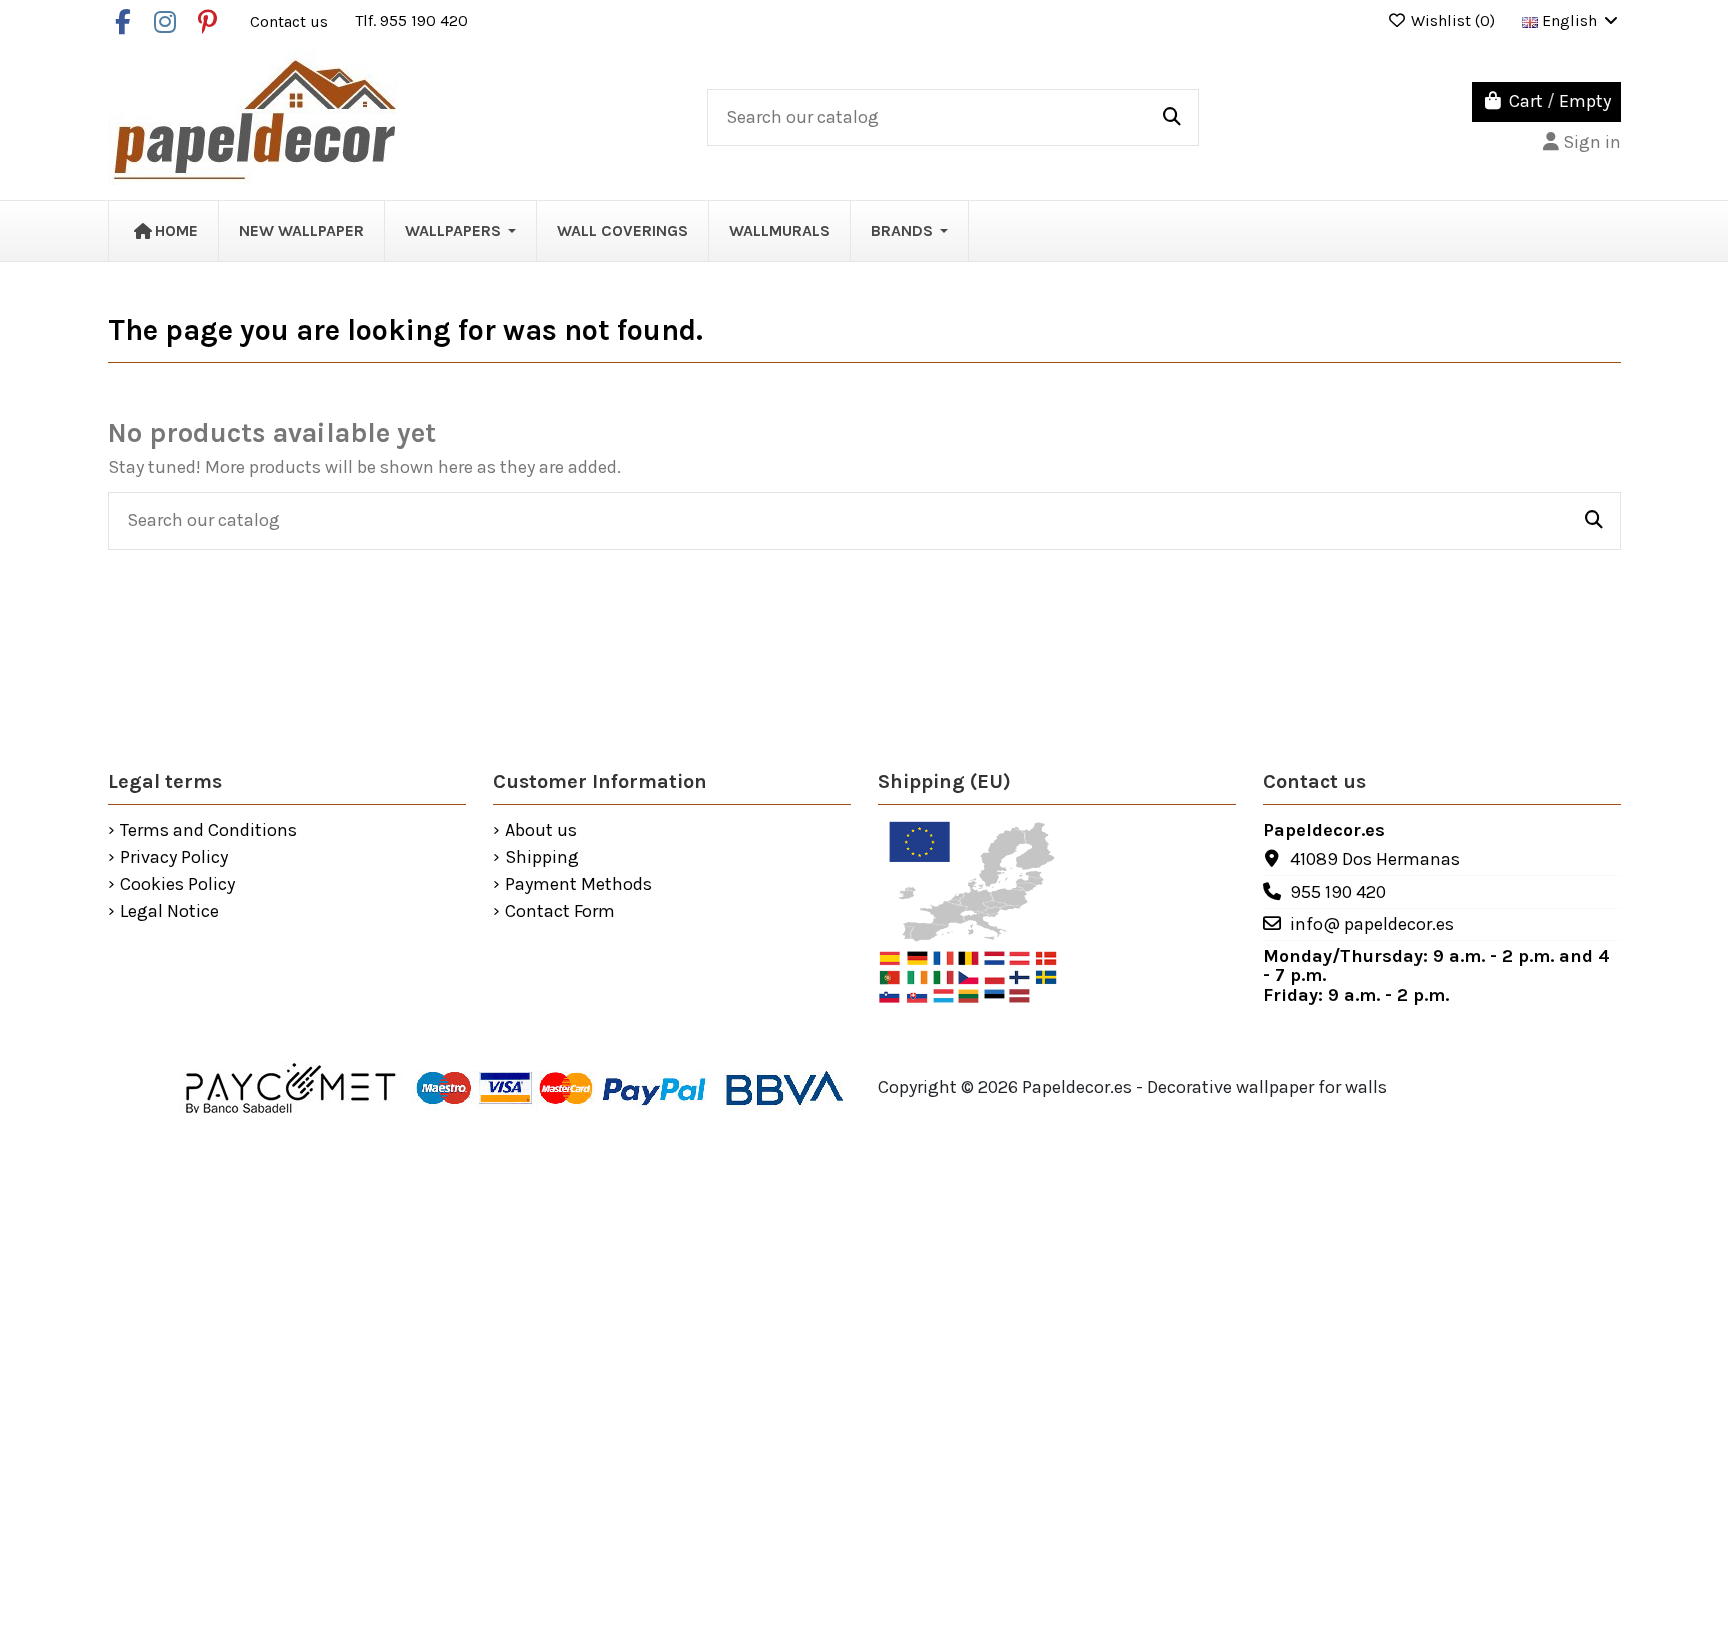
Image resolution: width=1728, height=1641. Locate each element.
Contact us (291, 20)
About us (541, 831)
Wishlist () (1453, 20)
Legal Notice (169, 912)
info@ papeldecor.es (1372, 924)
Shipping (542, 858)
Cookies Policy (177, 885)
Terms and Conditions (208, 831)
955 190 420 (1338, 892)
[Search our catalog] (1172, 118)
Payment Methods (578, 885)
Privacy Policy (174, 858)
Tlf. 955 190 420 (411, 20)
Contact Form (560, 912)
